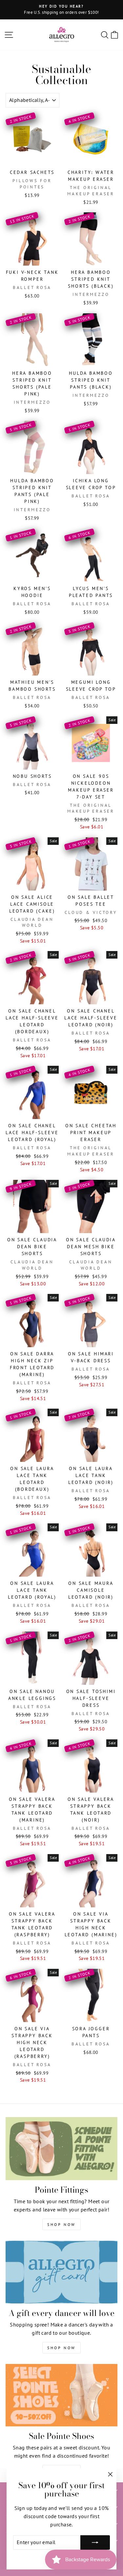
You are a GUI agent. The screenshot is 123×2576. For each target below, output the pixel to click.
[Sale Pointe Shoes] (61, 2395)
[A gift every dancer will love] (61, 2272)
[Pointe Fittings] (61, 2149)
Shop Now (61, 2224)
